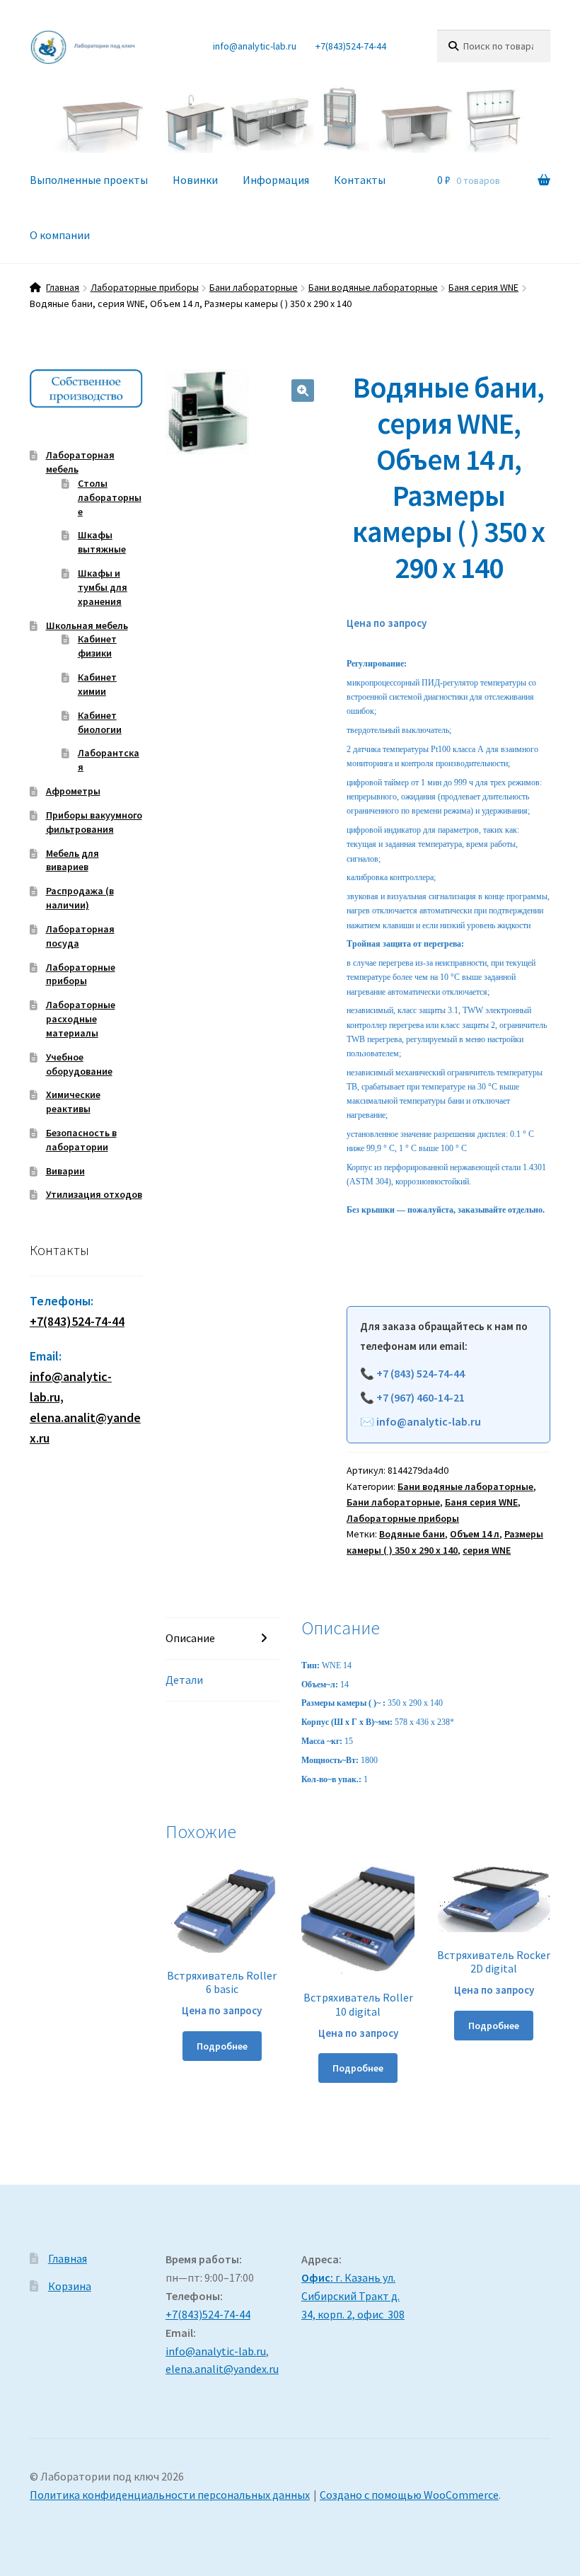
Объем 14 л (475, 1534)
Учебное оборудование (79, 1064)
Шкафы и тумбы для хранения (103, 587)
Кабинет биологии (100, 722)
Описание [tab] (190, 1638)
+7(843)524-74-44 (351, 46)
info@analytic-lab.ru (255, 46)
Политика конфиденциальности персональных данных (170, 2495)
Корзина (70, 2286)
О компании (60, 235)
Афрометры (73, 791)
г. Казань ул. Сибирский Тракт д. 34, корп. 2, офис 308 (353, 2296)
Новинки (195, 180)
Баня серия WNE (483, 287)
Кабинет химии (97, 684)
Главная (63, 287)
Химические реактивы (73, 1102)
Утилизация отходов (94, 1194)
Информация (276, 180)
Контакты (360, 180)
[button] (303, 391)
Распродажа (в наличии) (80, 898)
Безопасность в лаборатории (81, 1140)
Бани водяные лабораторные (373, 287)
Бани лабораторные (254, 287)
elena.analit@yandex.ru (222, 2369)
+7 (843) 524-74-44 (420, 1373)
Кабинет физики (97, 646)
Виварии (65, 1171)
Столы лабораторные (110, 497)
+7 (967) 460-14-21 (420, 1397)
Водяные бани (412, 1534)
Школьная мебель (87, 625)
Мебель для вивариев (72, 860)
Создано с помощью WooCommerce (409, 2495)
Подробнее (222, 2046)
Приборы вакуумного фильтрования (94, 822)
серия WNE (487, 1550)
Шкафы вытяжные (102, 542)
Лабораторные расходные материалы (81, 1019)
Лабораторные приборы (145, 287)
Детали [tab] (184, 1680)
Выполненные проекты (89, 180)
